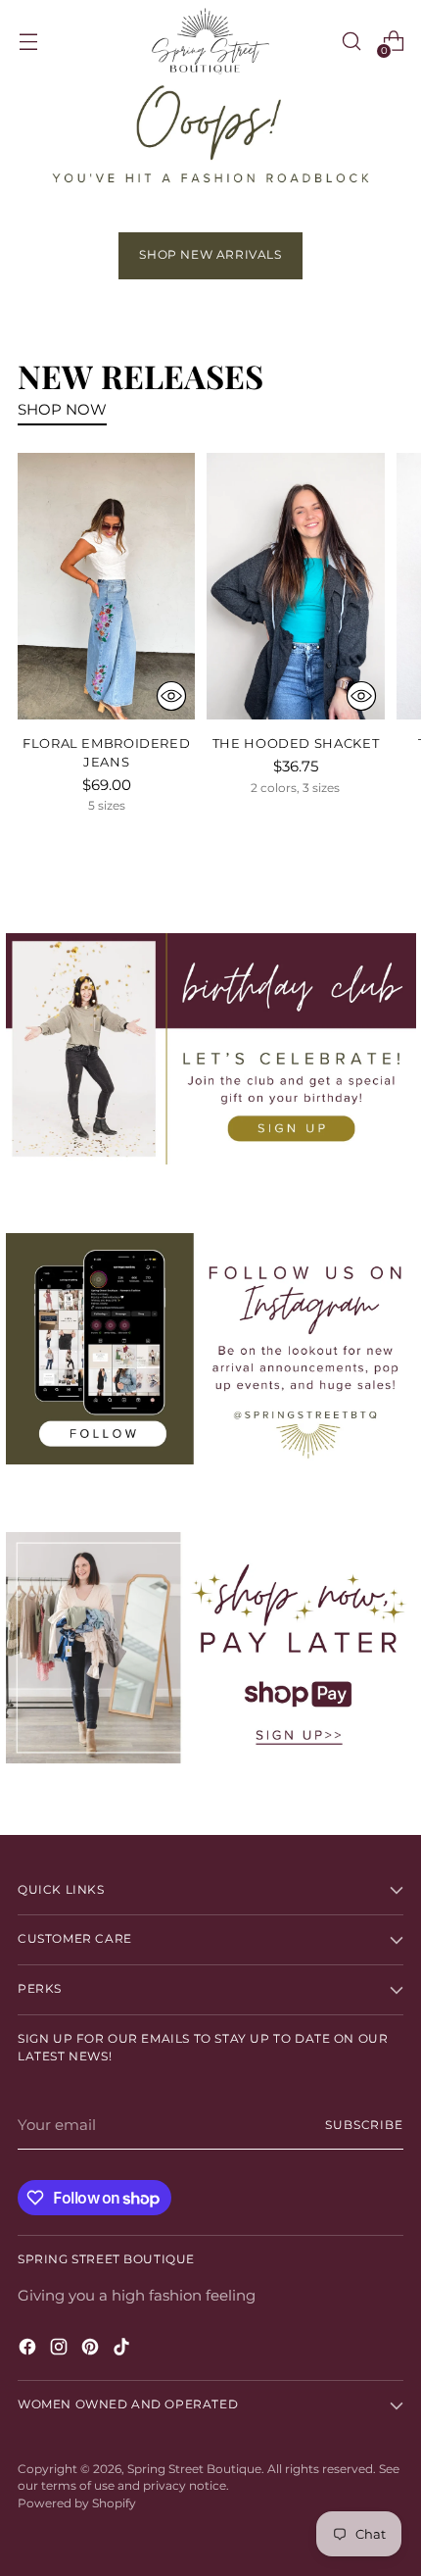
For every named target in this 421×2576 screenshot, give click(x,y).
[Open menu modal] (28, 42)
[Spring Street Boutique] (210, 41)
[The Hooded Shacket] (295, 586)
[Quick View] (171, 696)
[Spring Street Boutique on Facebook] (29, 2350)
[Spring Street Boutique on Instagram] (61, 2350)
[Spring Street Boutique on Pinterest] (92, 2350)
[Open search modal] (351, 42)
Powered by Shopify (77, 2503)
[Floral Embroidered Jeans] (106, 586)
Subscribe (364, 2125)
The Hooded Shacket (296, 743)
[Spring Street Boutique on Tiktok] (123, 2350)
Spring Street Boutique (194, 2469)
